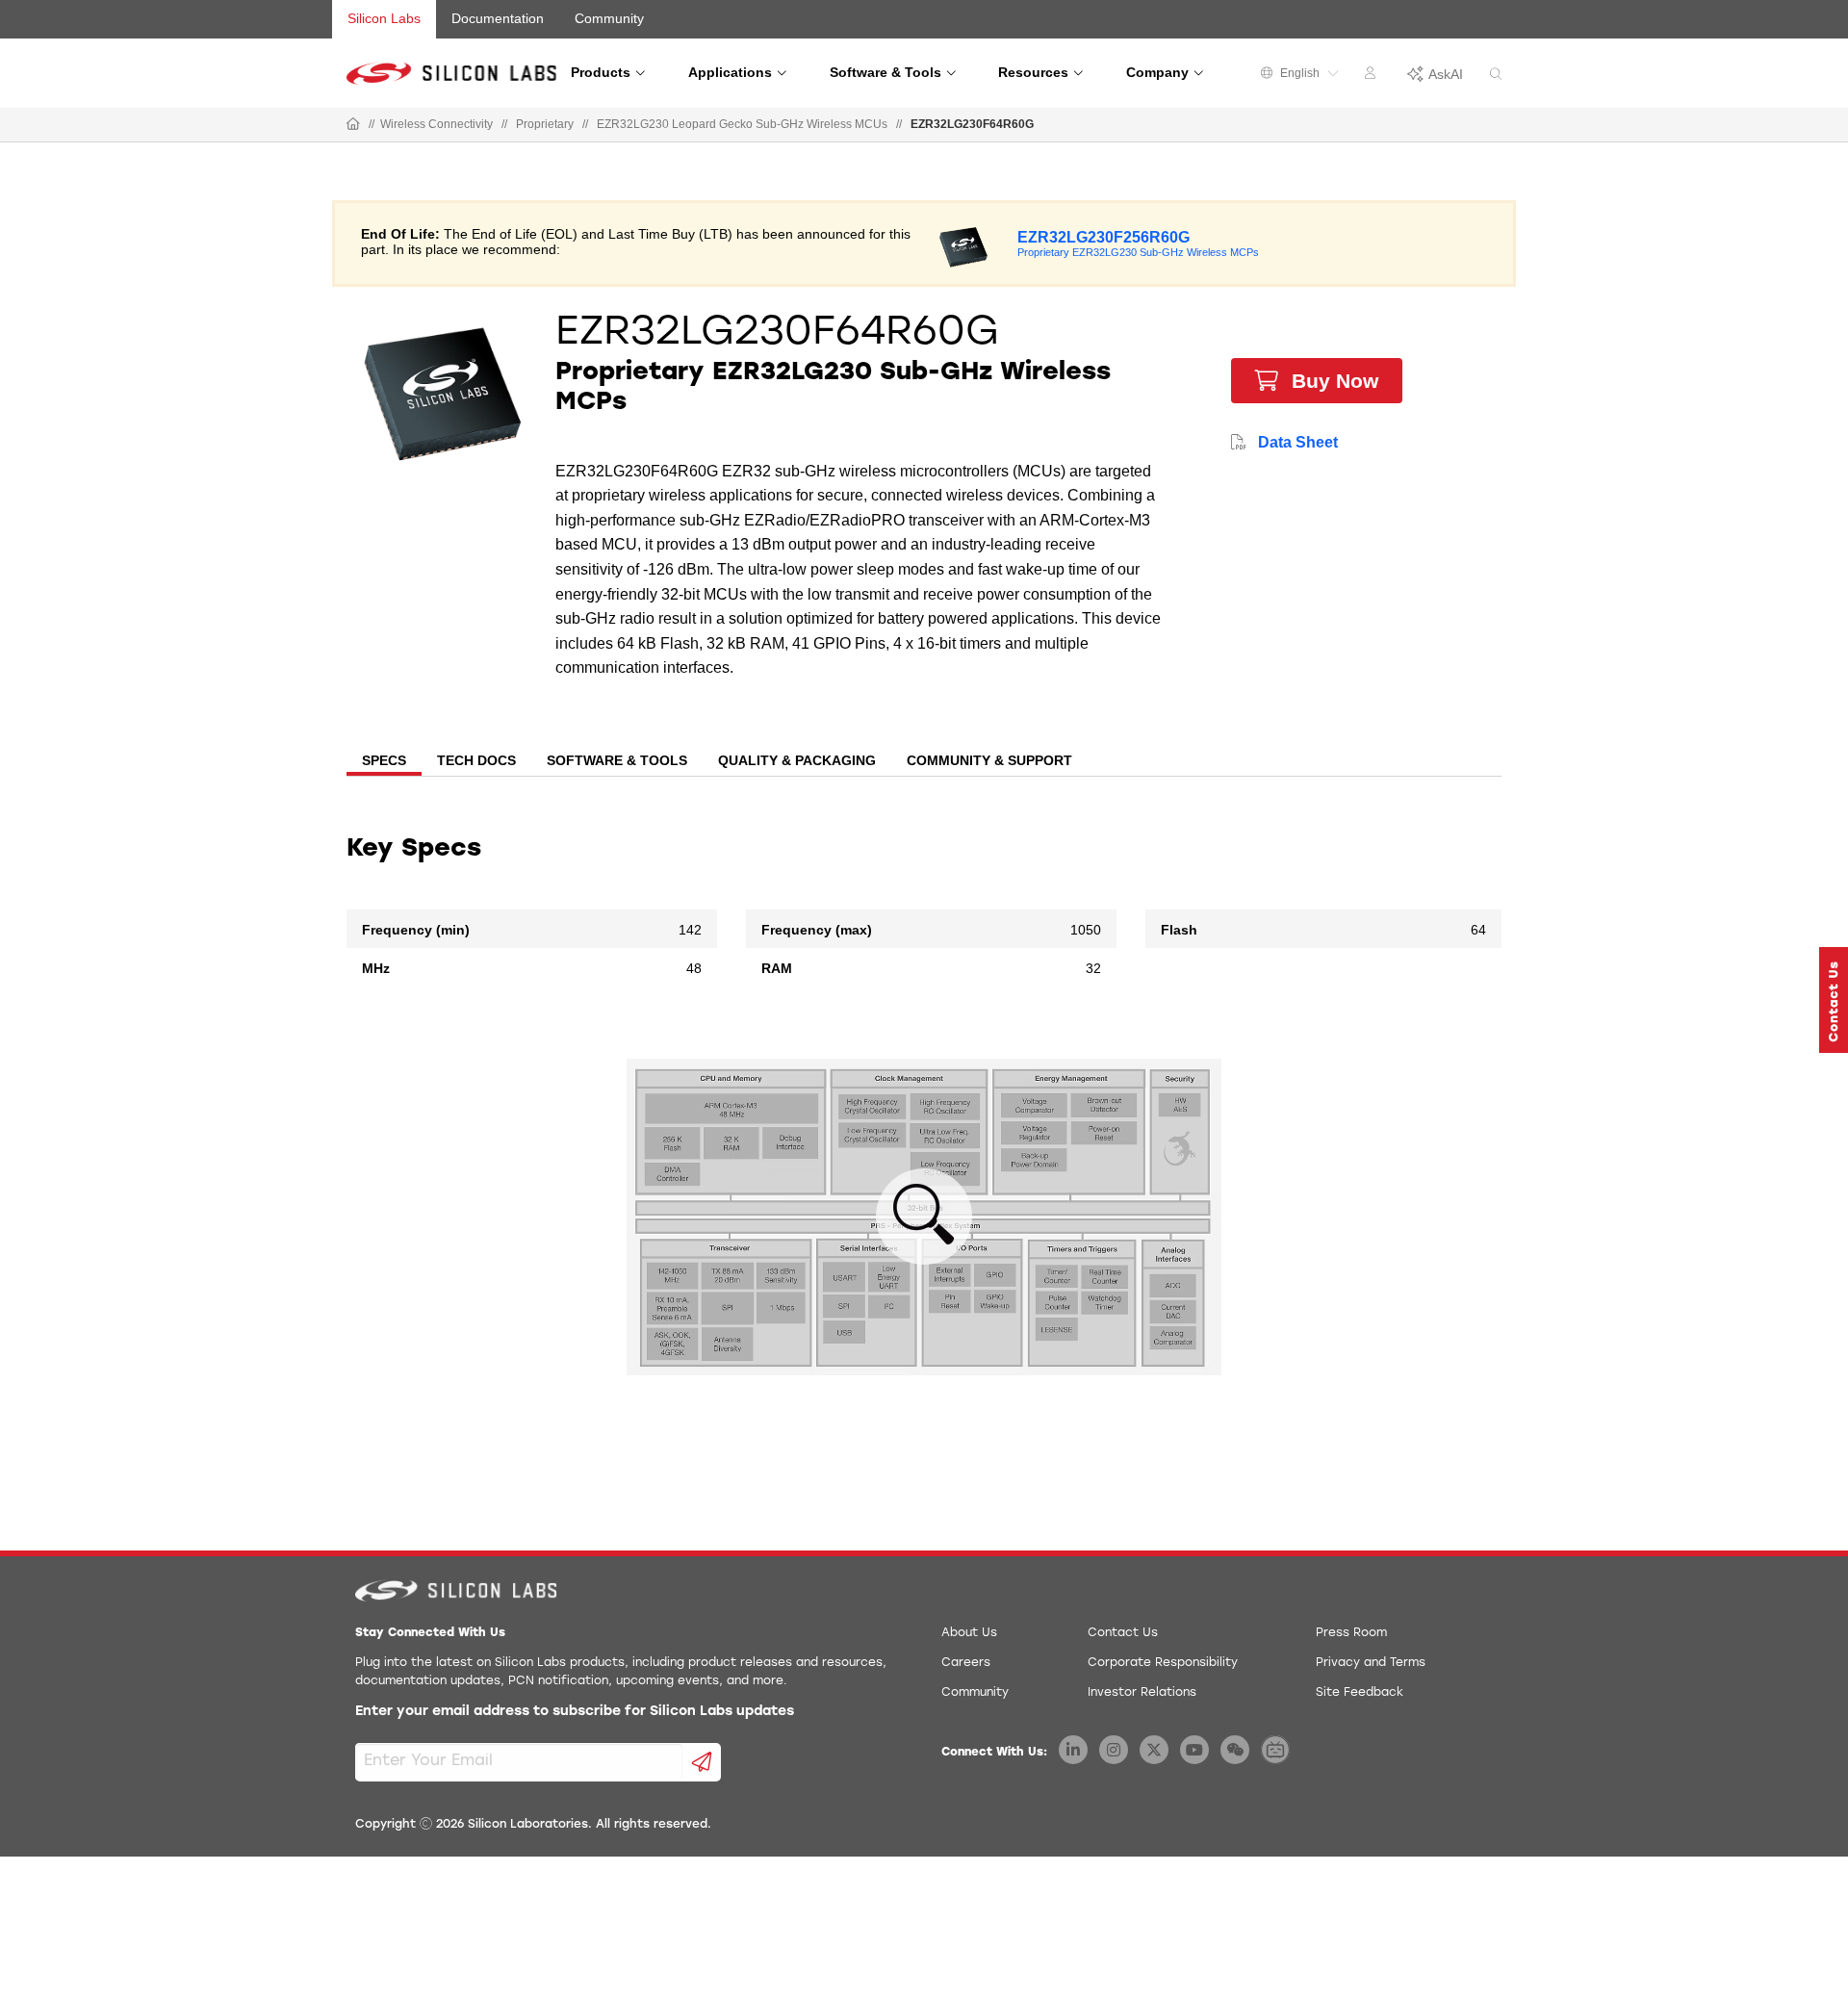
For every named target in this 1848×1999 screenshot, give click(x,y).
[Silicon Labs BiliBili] (1275, 1750)
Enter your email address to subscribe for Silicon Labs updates (575, 1712)
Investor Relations (1142, 1693)
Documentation (498, 18)
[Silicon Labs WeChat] (1235, 1750)
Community (609, 18)
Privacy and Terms (1371, 1663)
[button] (1834, 1000)
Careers (966, 1663)
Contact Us (1123, 1633)
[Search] (1496, 75)
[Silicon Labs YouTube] (1194, 1750)
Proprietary (545, 124)
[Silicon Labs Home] (353, 125)
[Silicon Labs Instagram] (1114, 1750)
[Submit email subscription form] (702, 1762)
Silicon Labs (384, 18)
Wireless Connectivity (436, 124)
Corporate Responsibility (1163, 1663)
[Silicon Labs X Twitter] (1154, 1750)
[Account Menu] (1373, 76)
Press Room (1351, 1633)
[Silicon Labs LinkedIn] (1073, 1750)
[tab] (384, 762)
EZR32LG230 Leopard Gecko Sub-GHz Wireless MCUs (742, 124)
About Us (969, 1633)
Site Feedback (1360, 1693)
